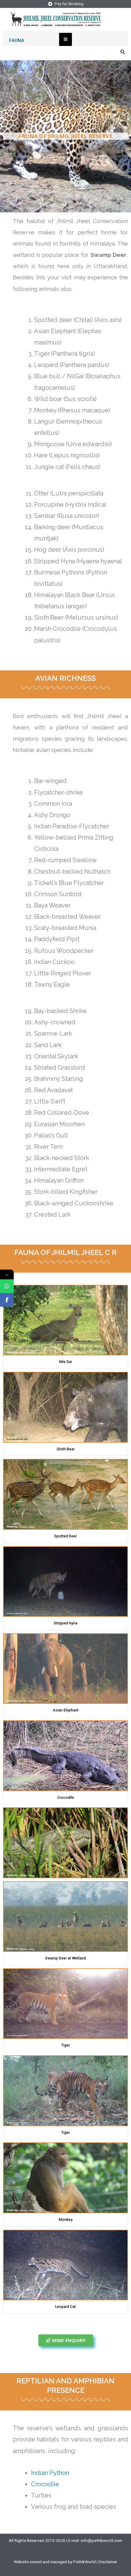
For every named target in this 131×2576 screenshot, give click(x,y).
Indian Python (50, 2473)
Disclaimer (108, 2562)
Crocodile (45, 2484)
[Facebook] (7, 1300)
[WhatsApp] (7, 1286)
